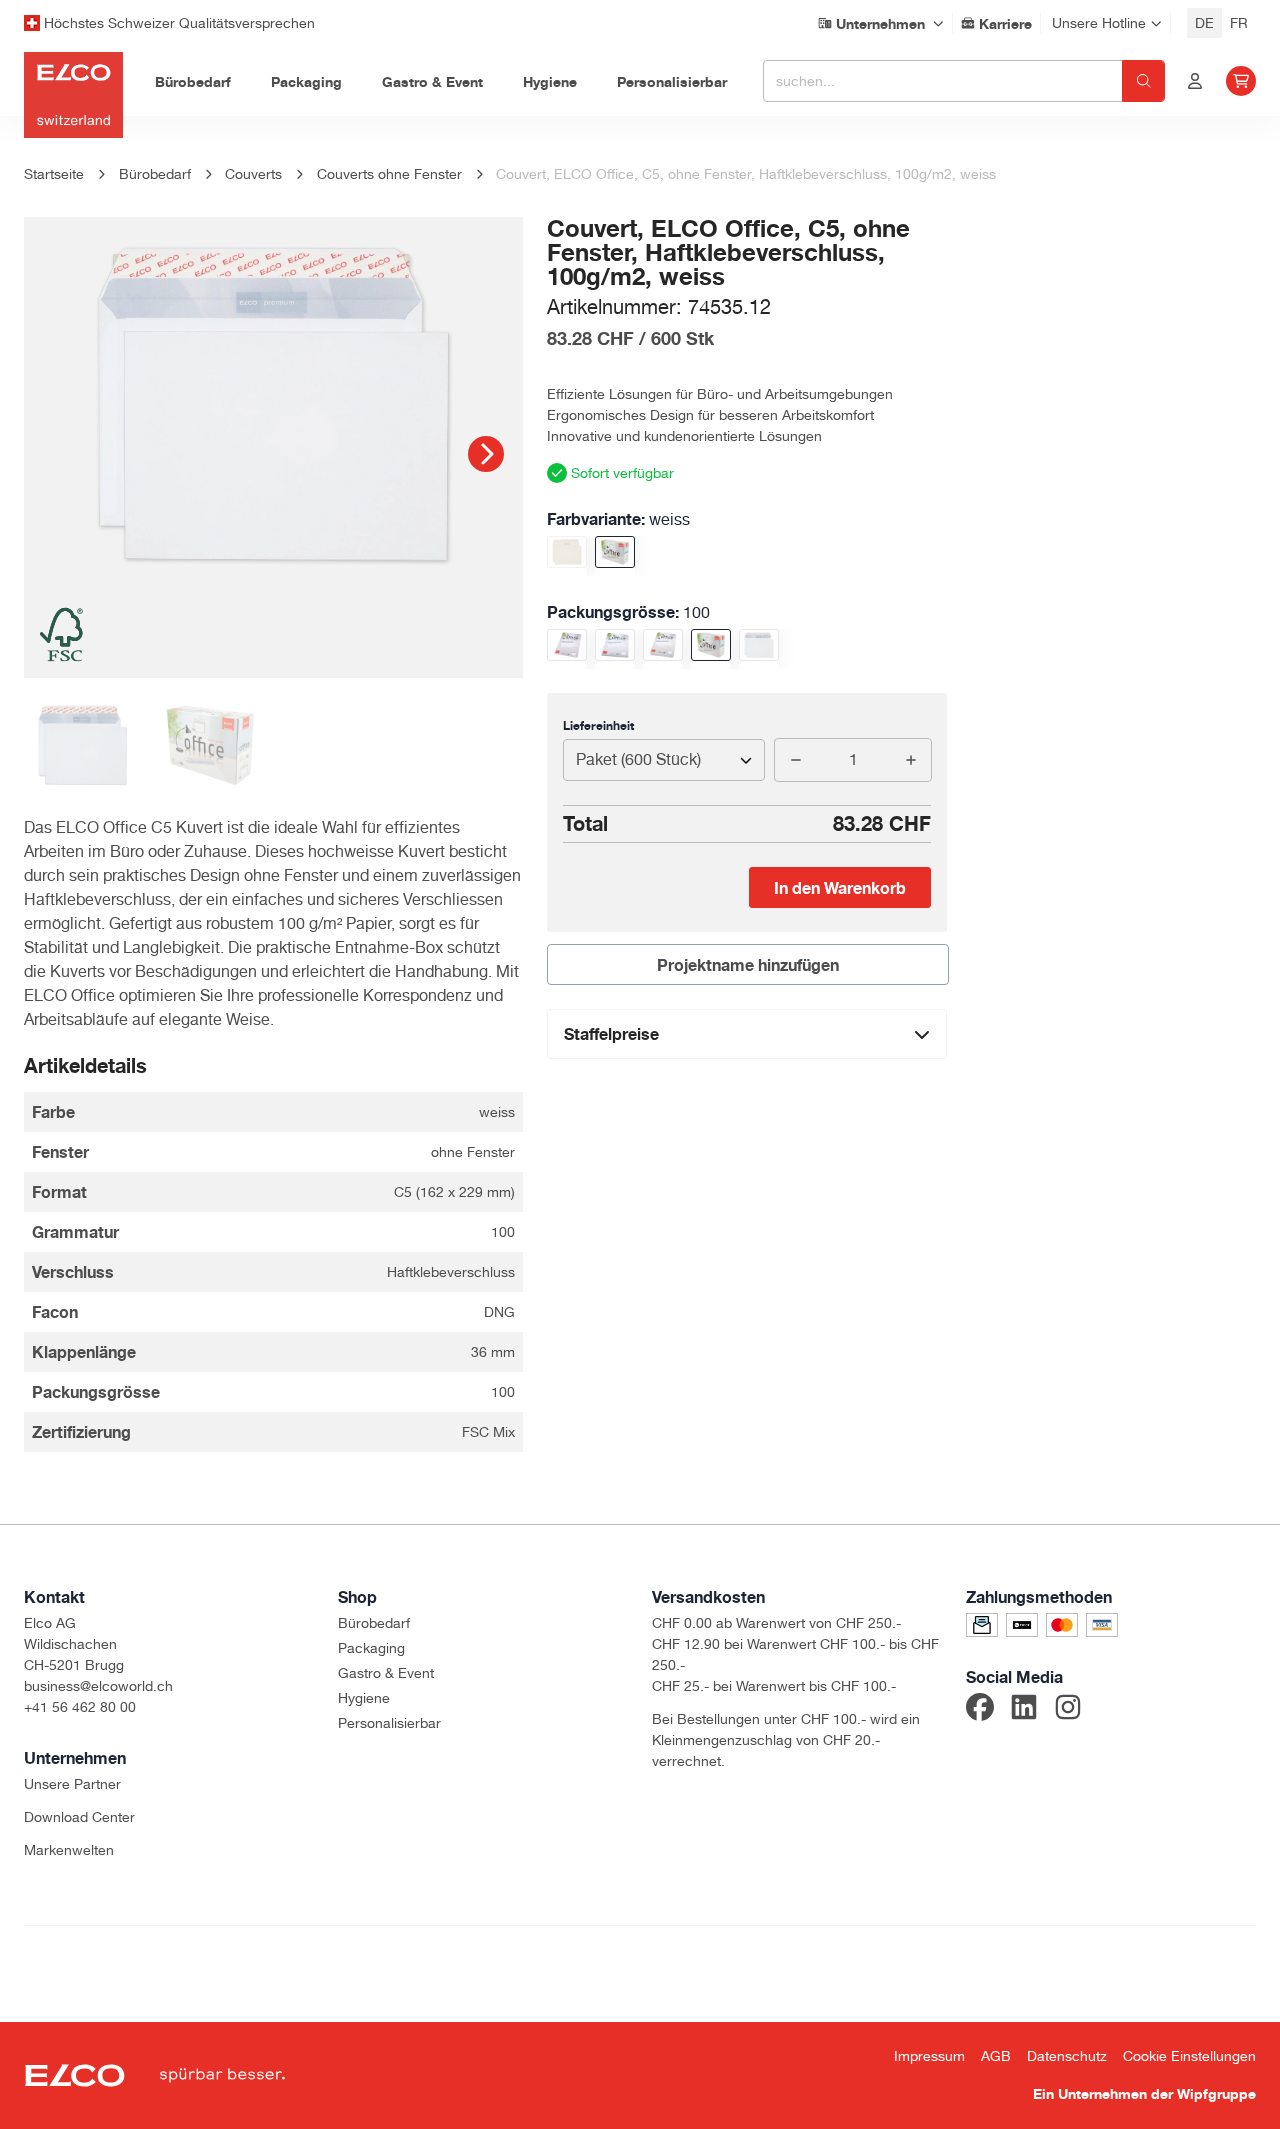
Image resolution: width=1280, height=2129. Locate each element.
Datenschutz (1067, 2056)
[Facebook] (980, 1710)
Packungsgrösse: (628, 612)
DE (1204, 23)
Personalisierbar (389, 1723)
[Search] (1143, 81)
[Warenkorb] (1241, 81)
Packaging (371, 1648)
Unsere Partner (72, 1784)
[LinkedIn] (1024, 1710)
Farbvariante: (618, 519)
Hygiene (364, 1698)
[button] (486, 454)
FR (1239, 23)
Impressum (929, 2056)
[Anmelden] (1195, 81)
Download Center (79, 1817)
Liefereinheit (598, 725)
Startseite (54, 174)
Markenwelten (69, 1850)
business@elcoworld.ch (98, 1686)
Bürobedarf (374, 1623)
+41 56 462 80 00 (80, 1707)
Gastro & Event (386, 1673)
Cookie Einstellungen (1189, 2056)
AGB (996, 2056)
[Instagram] (1068, 1710)
